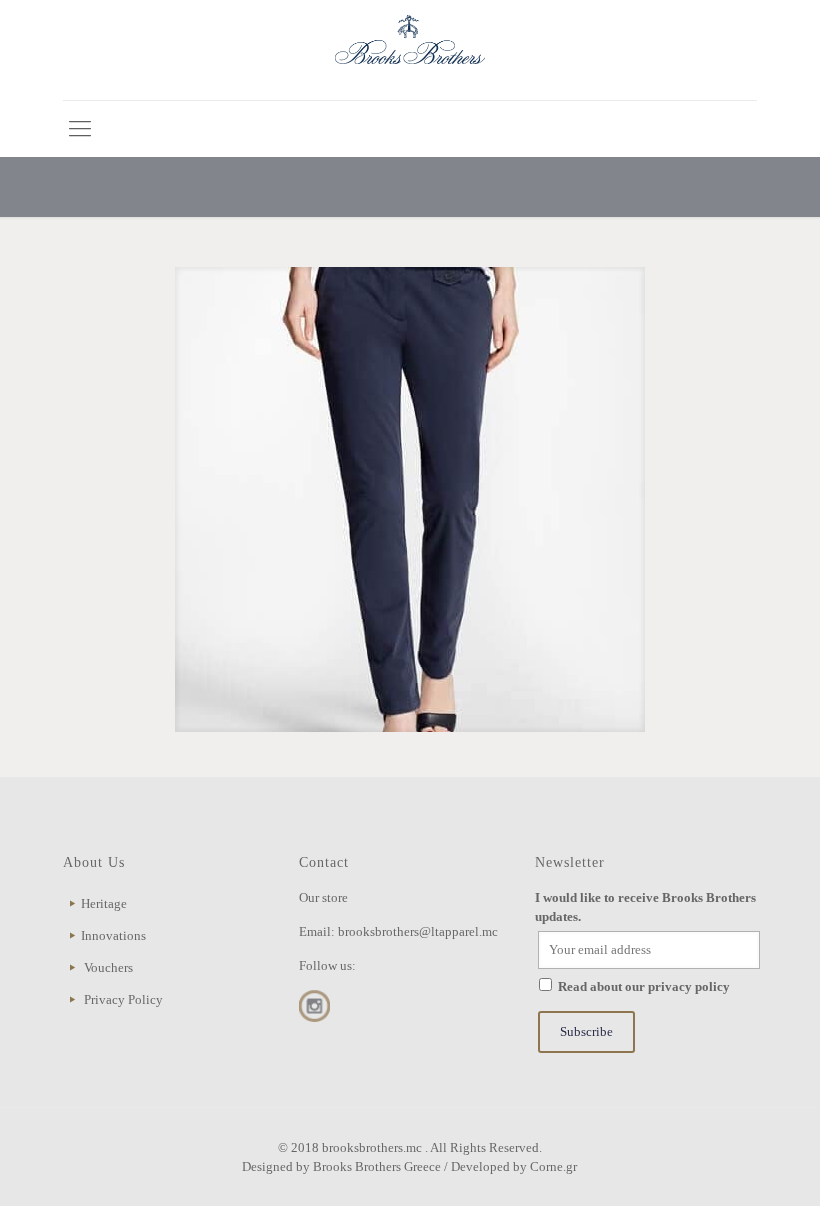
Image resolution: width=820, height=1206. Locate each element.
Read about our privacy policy (644, 986)
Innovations (113, 935)
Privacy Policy (123, 999)
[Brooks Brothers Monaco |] (410, 50)
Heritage (104, 903)
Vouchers (108, 967)
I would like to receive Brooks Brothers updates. (645, 907)
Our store (323, 897)
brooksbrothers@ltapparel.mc (418, 931)
